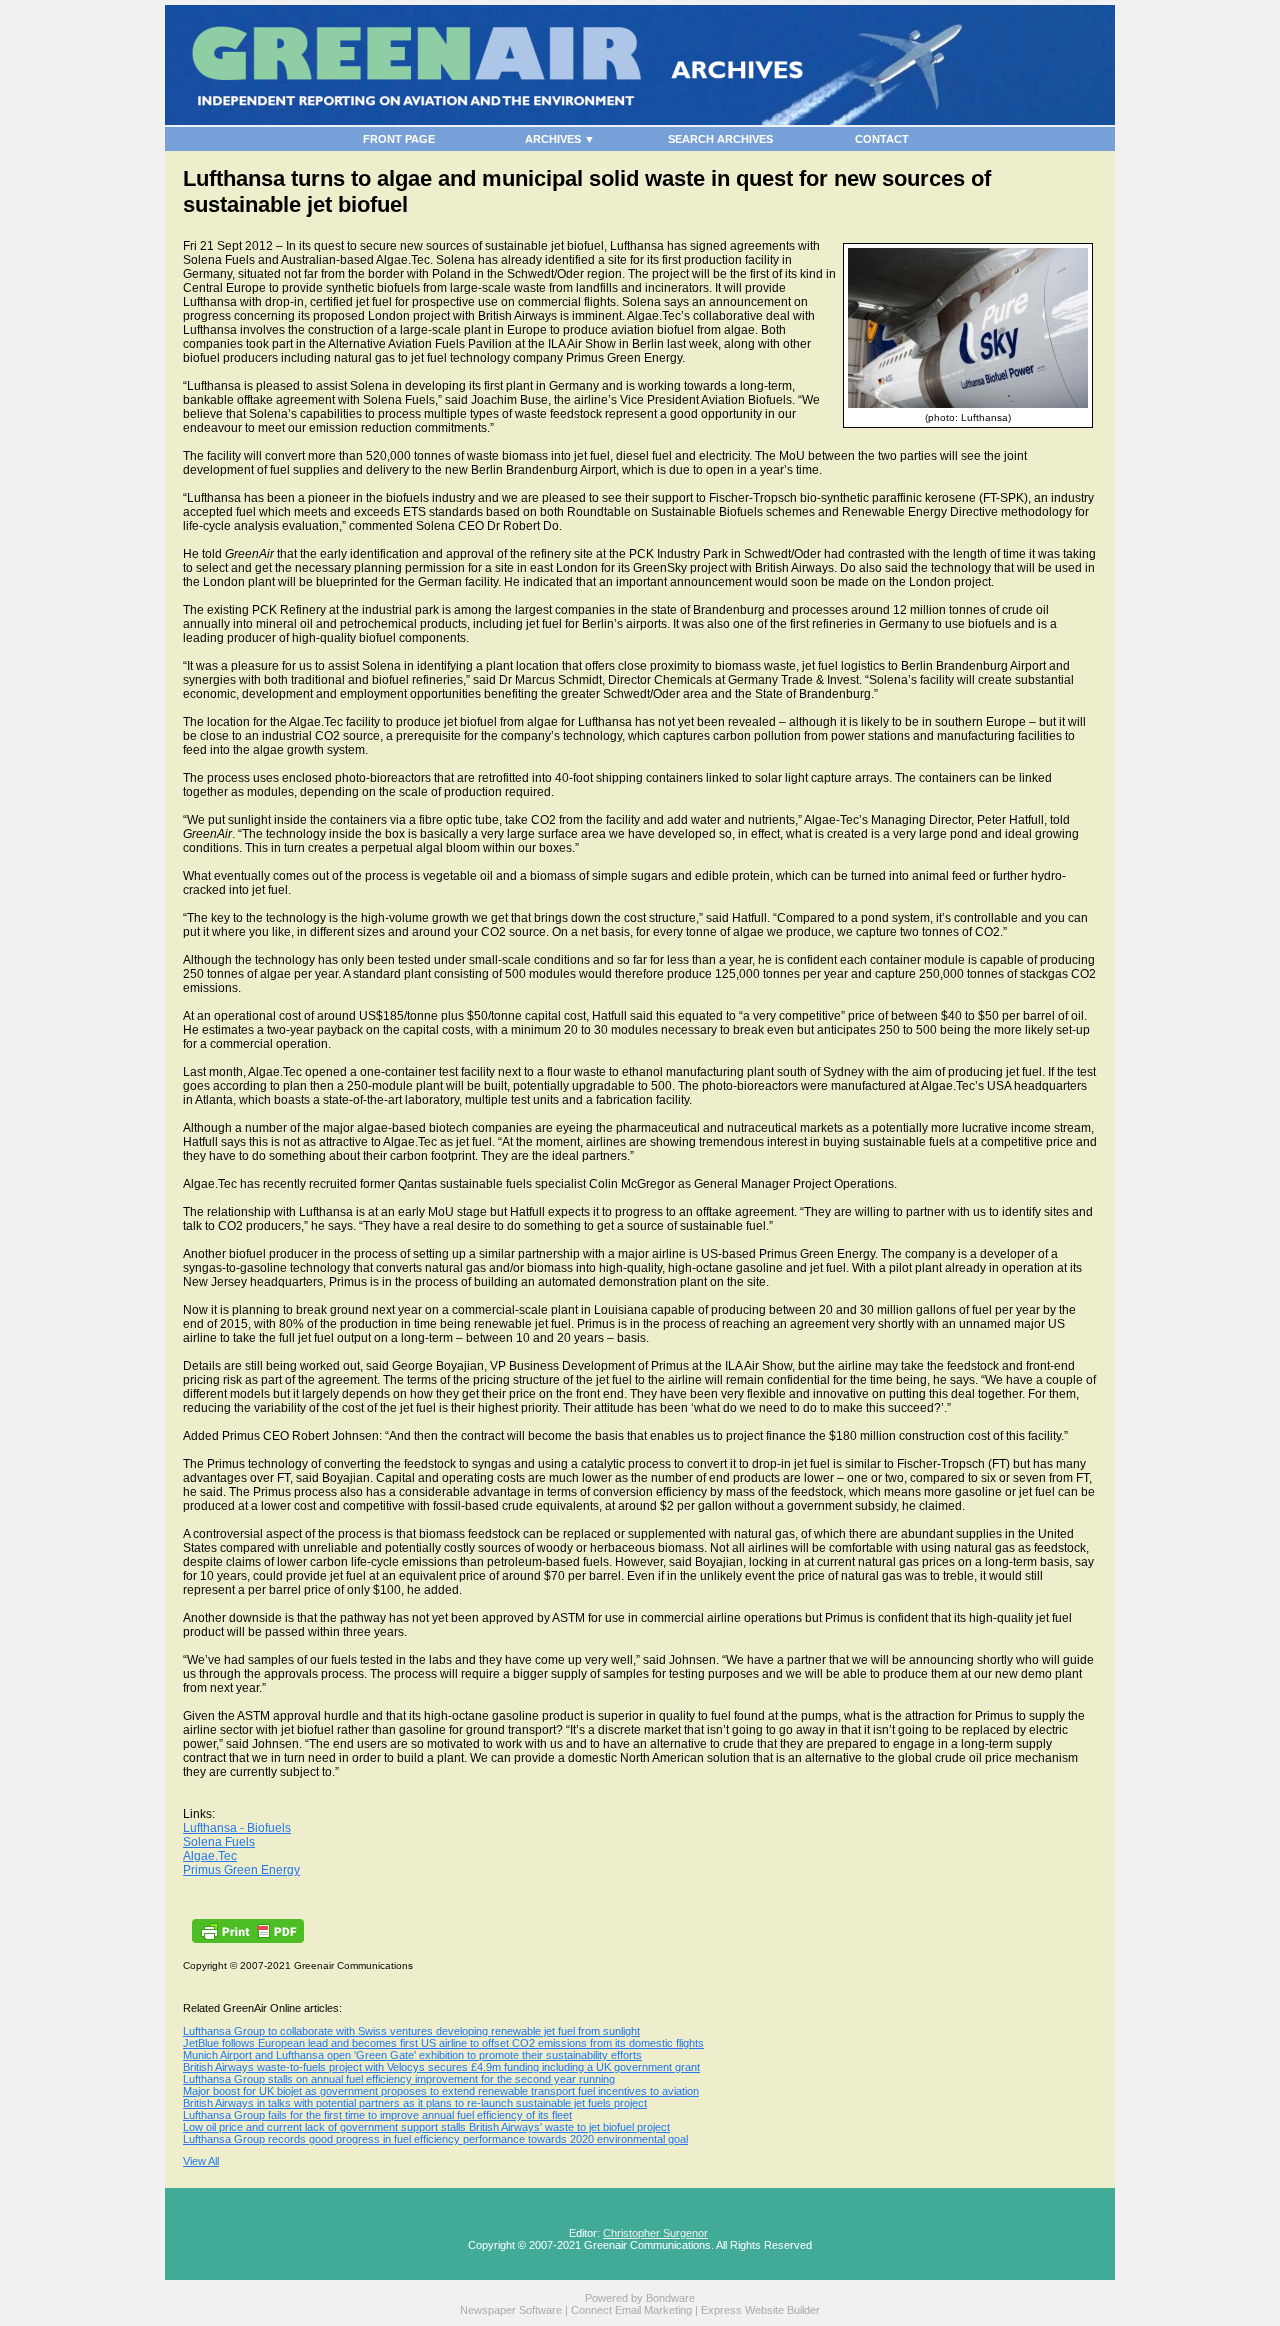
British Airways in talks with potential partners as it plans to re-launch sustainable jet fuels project (415, 2103)
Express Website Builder (760, 2310)
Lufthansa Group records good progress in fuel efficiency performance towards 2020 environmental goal (435, 2139)
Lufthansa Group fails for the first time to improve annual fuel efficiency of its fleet (377, 2115)
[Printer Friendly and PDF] (248, 1939)
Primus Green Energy (241, 1870)
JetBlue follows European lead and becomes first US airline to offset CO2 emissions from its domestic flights (443, 2043)
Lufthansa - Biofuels (237, 1828)
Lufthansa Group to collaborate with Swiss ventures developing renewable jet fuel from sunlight (411, 2031)
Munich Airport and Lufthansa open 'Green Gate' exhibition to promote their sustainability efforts (412, 2055)
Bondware (670, 2298)
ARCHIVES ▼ (560, 139)
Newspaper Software (511, 2310)
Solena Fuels (219, 1842)
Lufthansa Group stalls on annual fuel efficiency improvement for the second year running (399, 2079)
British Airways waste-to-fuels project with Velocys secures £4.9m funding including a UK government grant (441, 2067)
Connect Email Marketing (631, 2310)
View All (201, 2161)
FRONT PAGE (399, 139)
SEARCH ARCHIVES (720, 139)
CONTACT (882, 139)
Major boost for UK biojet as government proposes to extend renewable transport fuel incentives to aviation (441, 2091)
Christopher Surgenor (655, 2233)
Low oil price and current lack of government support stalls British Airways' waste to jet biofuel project (426, 2127)
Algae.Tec (210, 1856)
